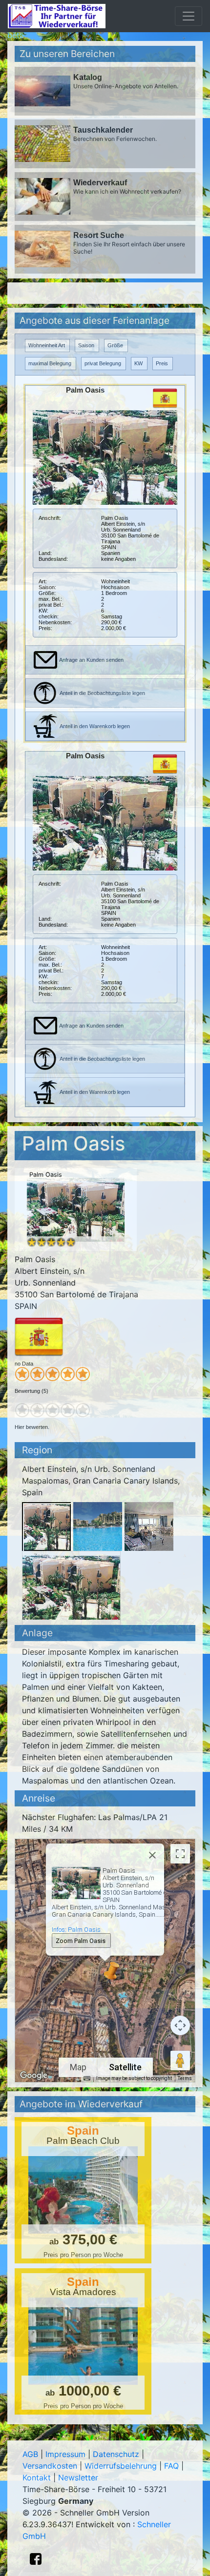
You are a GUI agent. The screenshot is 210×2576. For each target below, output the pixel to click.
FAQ (171, 2466)
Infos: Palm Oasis (76, 1930)
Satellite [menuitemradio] (125, 2067)
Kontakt (37, 2477)
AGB (30, 2454)
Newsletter (78, 2477)
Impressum (65, 2454)
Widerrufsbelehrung (121, 2466)
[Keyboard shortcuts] (87, 2079)
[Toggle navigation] (189, 16)
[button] (105, 1973)
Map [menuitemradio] (78, 2067)
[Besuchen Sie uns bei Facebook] (36, 2559)
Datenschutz (116, 2454)
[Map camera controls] (180, 2025)
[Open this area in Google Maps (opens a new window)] (34, 2076)
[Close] (152, 1855)
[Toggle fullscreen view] (180, 1854)
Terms (185, 2078)
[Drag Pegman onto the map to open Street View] (180, 2061)
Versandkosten (50, 2466)
